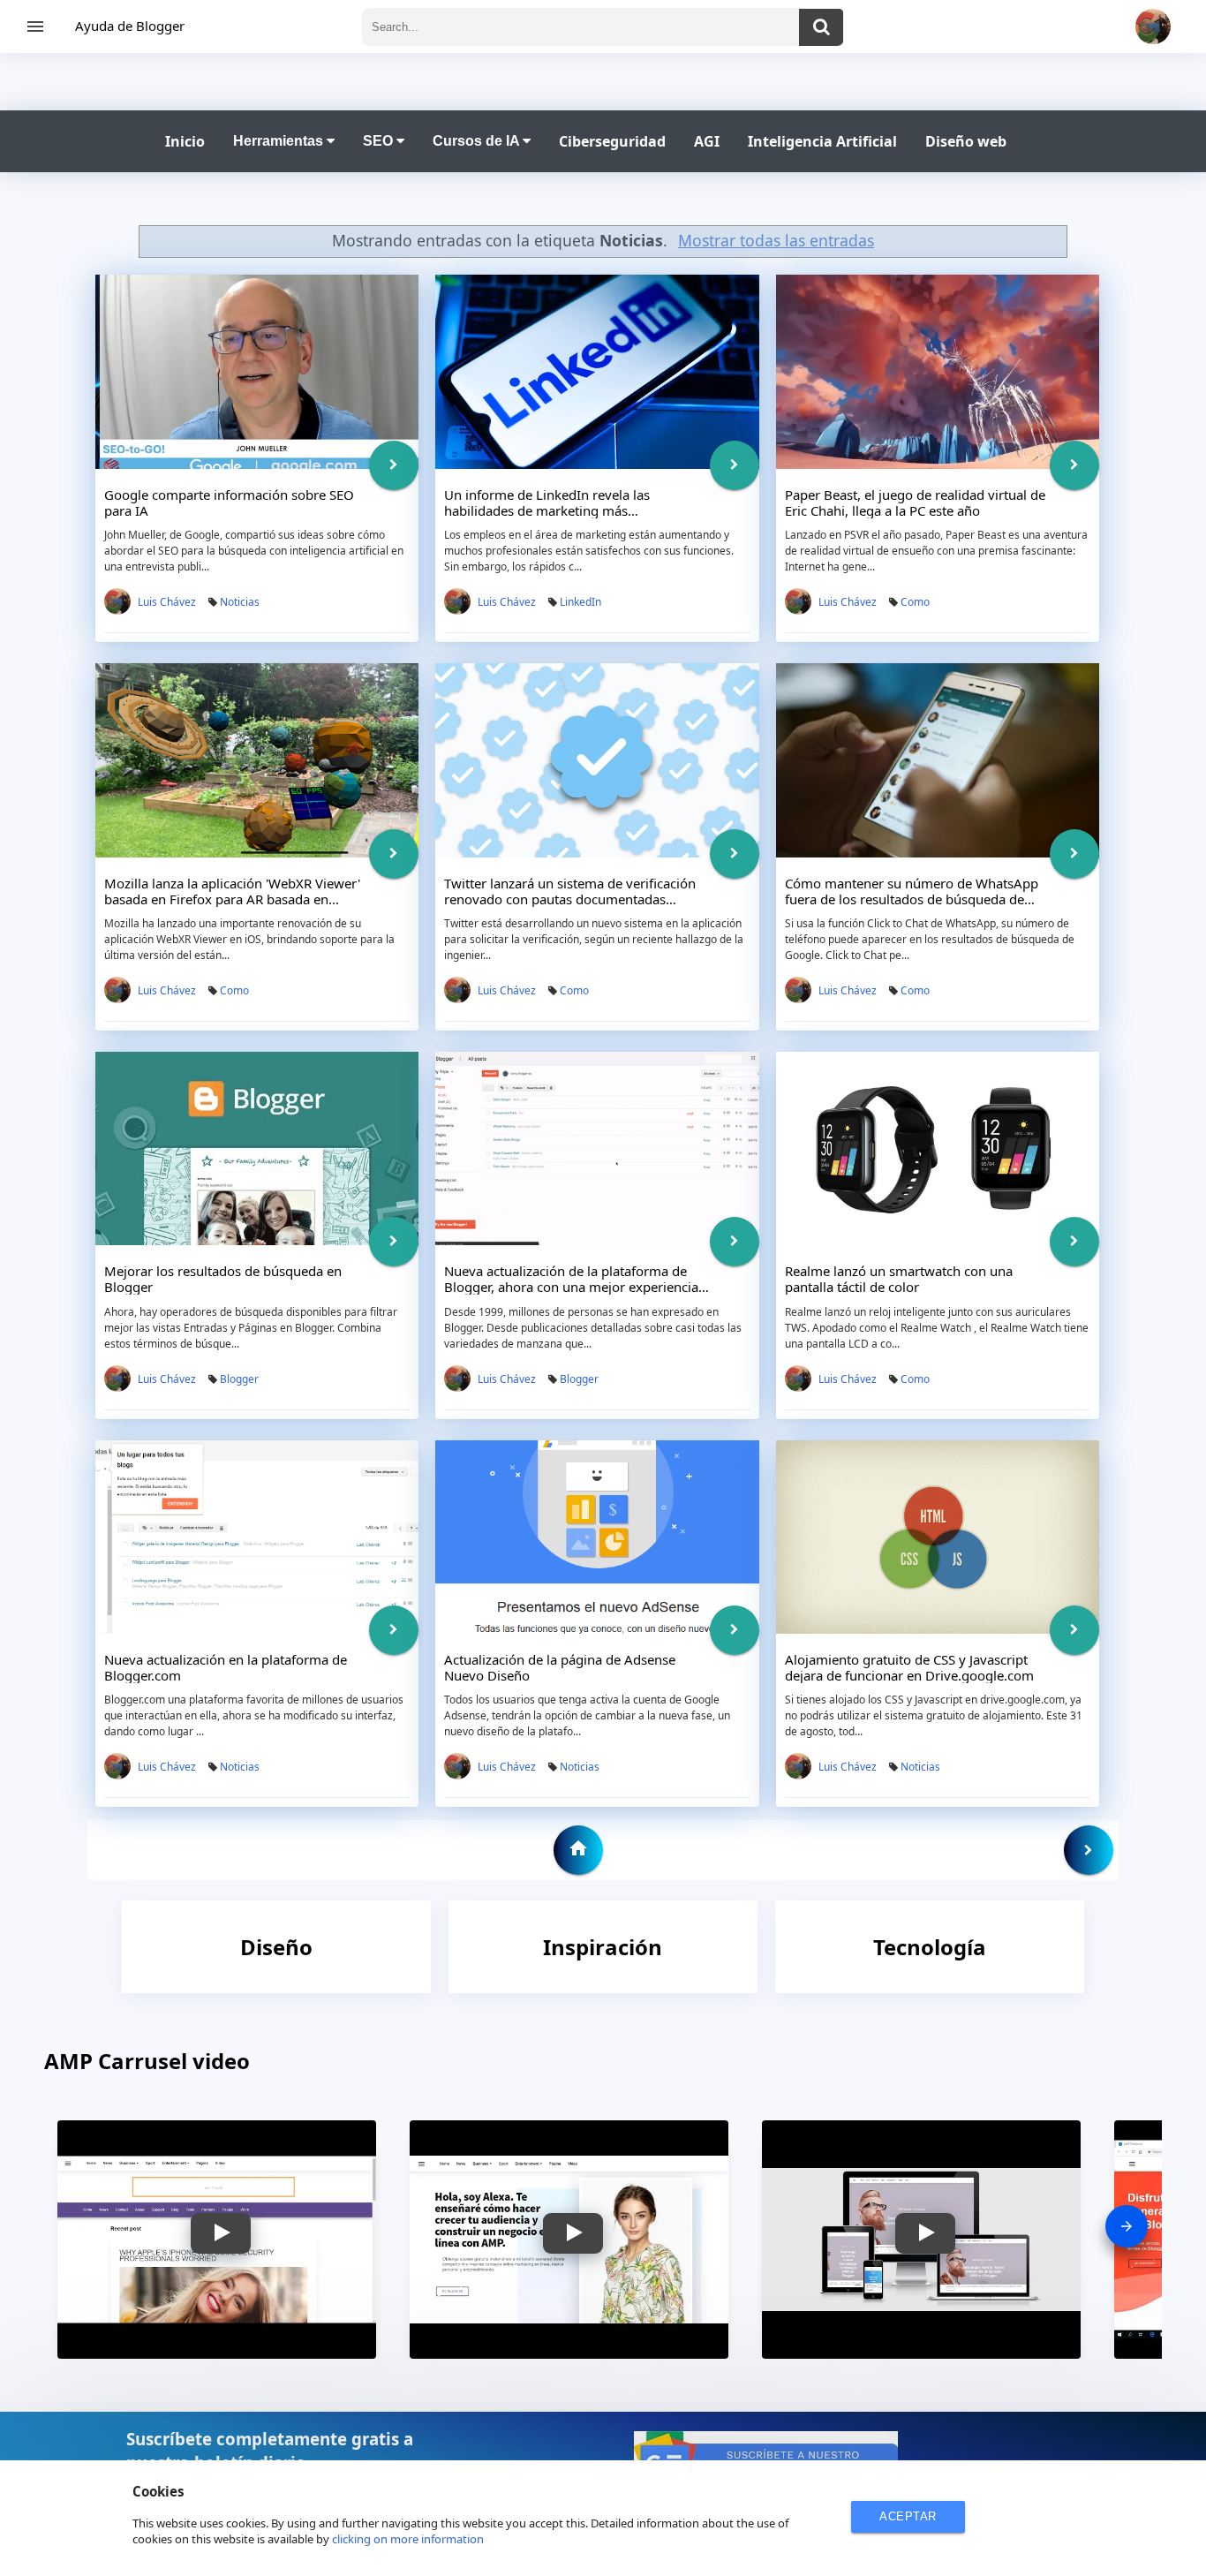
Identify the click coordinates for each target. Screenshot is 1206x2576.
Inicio (185, 141)
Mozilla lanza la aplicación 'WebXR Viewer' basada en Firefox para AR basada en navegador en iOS (232, 899)
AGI (707, 141)
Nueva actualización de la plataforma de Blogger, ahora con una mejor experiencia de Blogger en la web (571, 1287)
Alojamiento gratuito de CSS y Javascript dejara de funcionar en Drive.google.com (909, 1667)
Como (915, 602)
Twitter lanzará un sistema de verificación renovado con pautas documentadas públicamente (570, 899)
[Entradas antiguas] (1089, 1850)
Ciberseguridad (612, 141)
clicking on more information (408, 2539)
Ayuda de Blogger (130, 26)
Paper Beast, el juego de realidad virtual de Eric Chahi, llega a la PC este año (915, 502)
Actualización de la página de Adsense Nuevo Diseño (560, 1667)
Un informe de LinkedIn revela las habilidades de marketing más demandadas (547, 510)
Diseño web (966, 141)
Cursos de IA (478, 141)
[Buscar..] (821, 27)
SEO (380, 141)
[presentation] (1127, 2226)
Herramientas (280, 141)
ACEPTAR (908, 2516)
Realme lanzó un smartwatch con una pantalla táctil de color (899, 1279)
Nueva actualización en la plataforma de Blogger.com (226, 1667)
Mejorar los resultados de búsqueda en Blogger (223, 1279)
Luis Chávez (167, 602)
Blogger (239, 1379)
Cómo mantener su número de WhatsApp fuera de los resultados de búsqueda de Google (912, 899)
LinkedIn (580, 602)
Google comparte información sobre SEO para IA (229, 502)
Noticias (240, 602)
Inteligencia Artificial (822, 141)
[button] (221, 2233)
